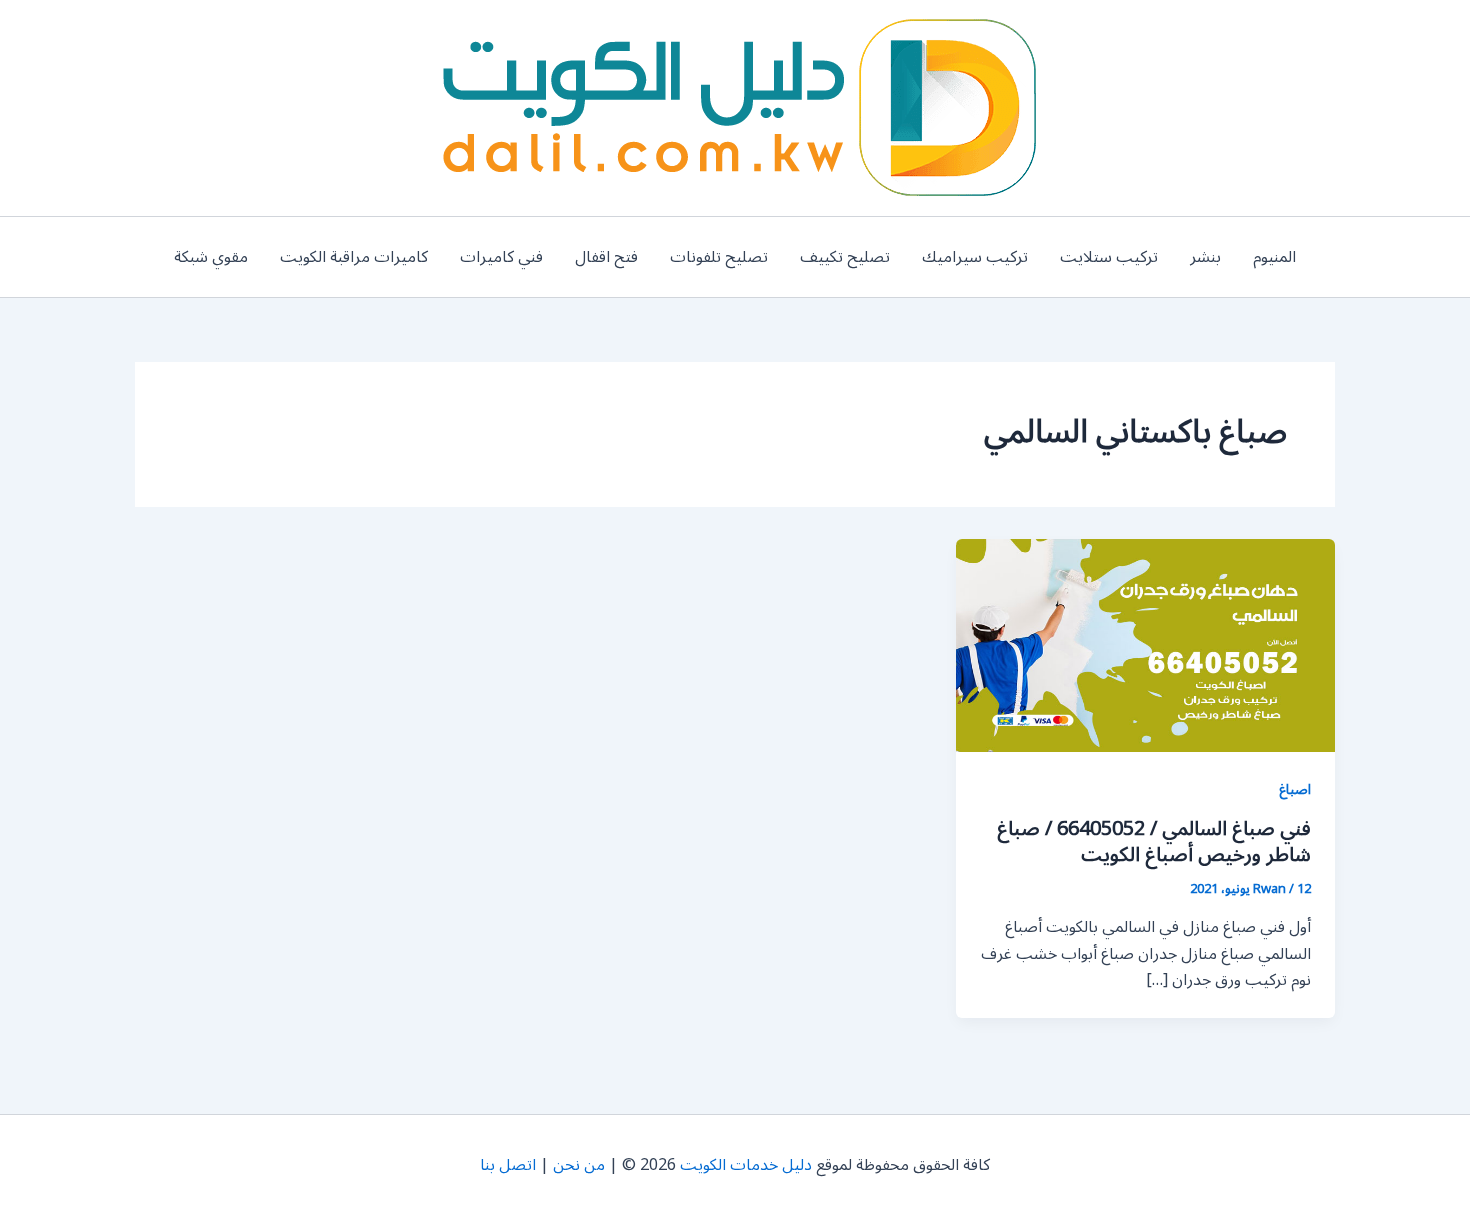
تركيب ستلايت (1109, 257)
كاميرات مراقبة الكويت (354, 257)
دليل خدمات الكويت (746, 1165)
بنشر (1205, 257)
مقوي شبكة (211, 257)
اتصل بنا (508, 1165)
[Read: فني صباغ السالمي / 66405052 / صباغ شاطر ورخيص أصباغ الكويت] (1145, 645)
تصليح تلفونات (719, 257)
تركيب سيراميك (975, 257)
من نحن (579, 1165)
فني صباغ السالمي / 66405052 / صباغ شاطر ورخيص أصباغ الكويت (1154, 842)
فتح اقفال (606, 257)
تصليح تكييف (845, 257)
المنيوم (1274, 257)
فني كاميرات (501, 257)
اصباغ (1295, 789)
